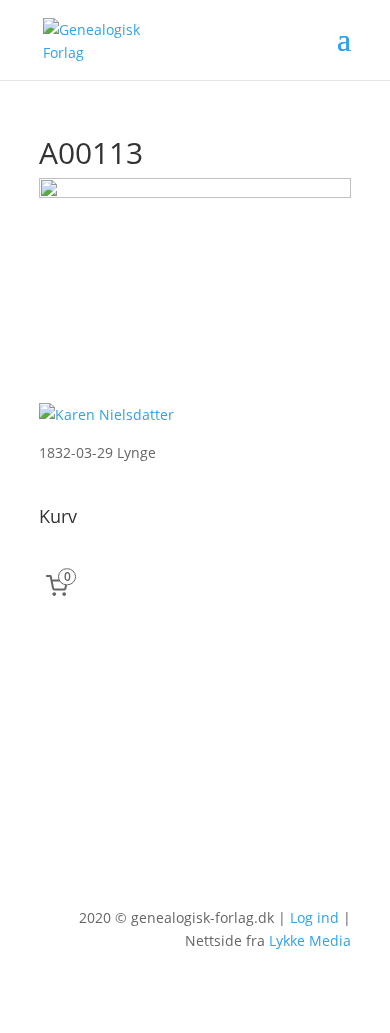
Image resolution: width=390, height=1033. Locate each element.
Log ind (314, 917)
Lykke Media (310, 940)
